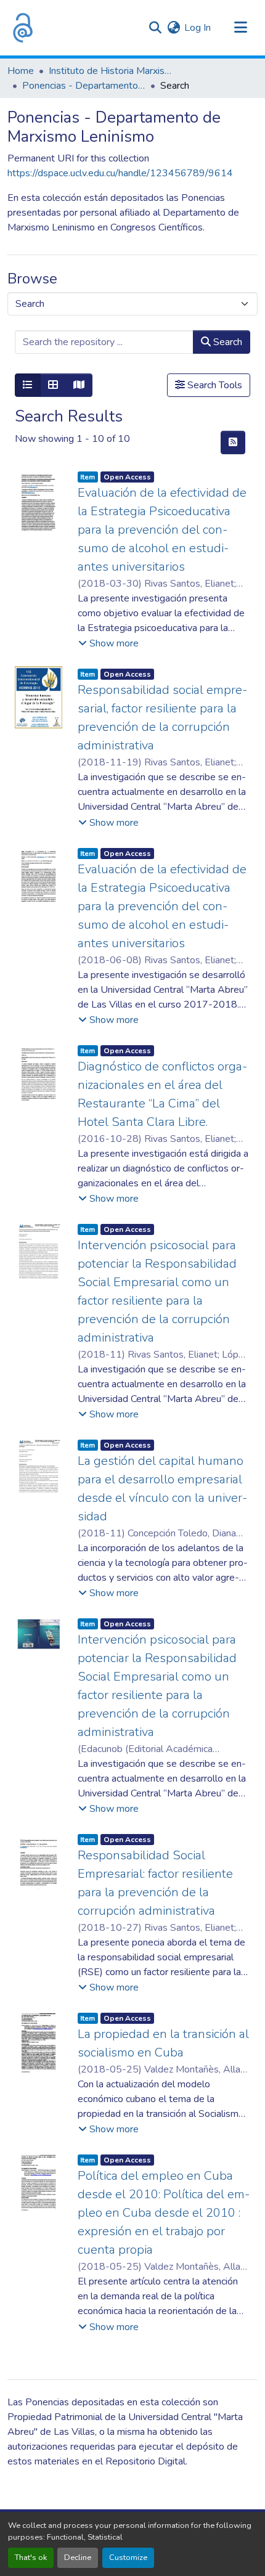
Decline (78, 2558)
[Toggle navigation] (240, 28)
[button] (23, 28)
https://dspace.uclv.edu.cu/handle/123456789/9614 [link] (120, 173)
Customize (128, 2558)
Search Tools (214, 385)
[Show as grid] (53, 385)
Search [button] (226, 342)
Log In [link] (198, 28)
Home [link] (21, 71)
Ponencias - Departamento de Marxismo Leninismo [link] (84, 86)
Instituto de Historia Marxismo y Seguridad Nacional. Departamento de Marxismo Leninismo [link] (110, 71)
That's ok (31, 2558)
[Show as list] (28, 385)
